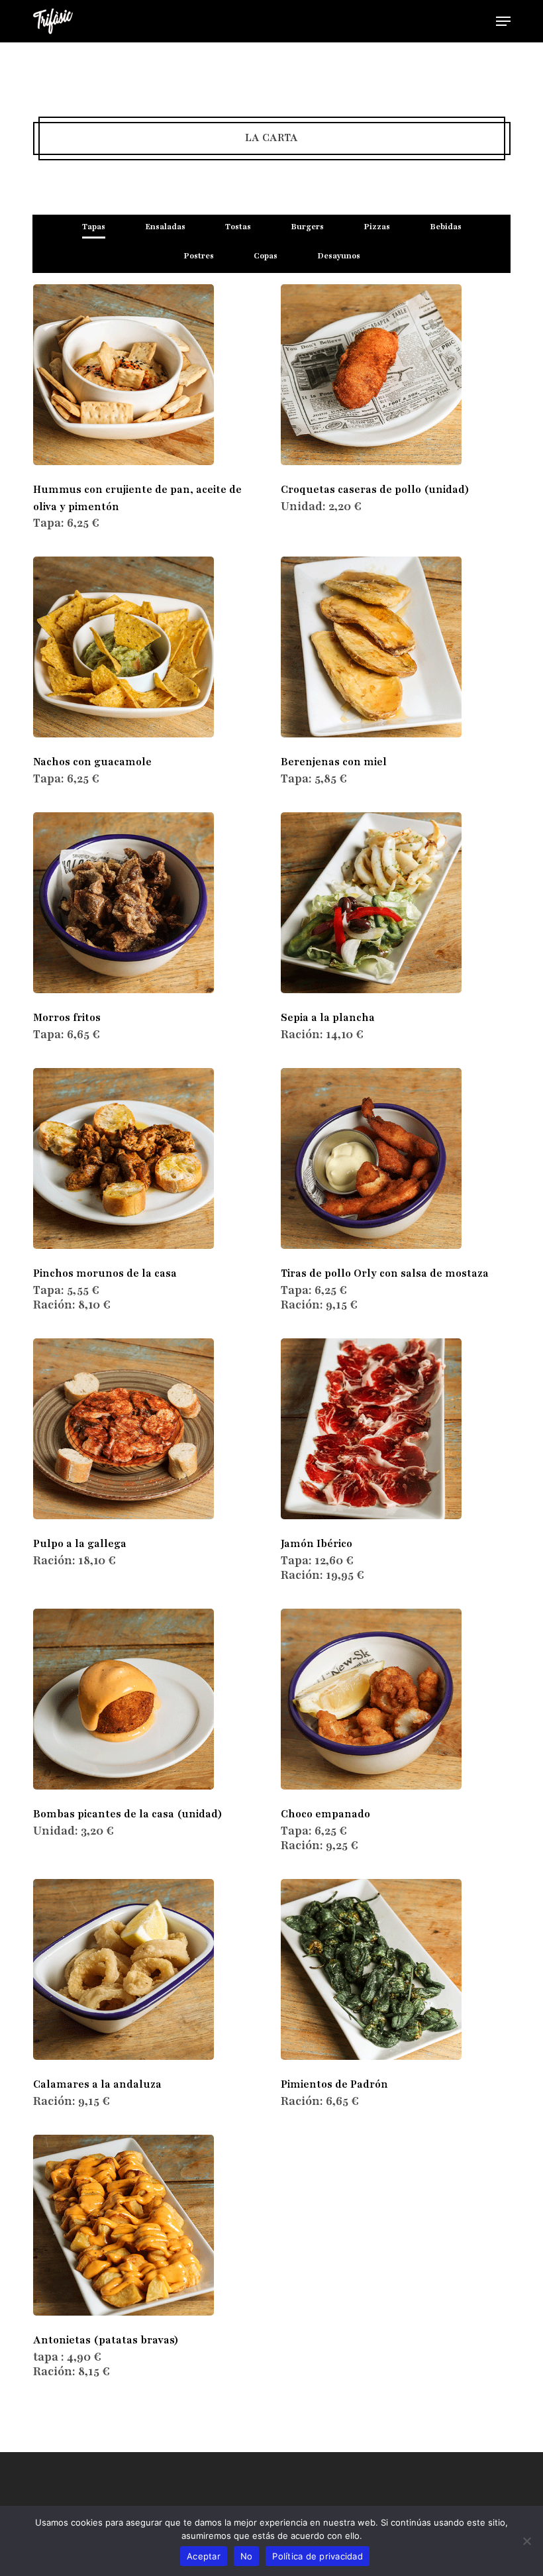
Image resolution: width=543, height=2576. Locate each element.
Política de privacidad (318, 2556)
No (247, 2556)
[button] (503, 21)
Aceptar (204, 2556)
